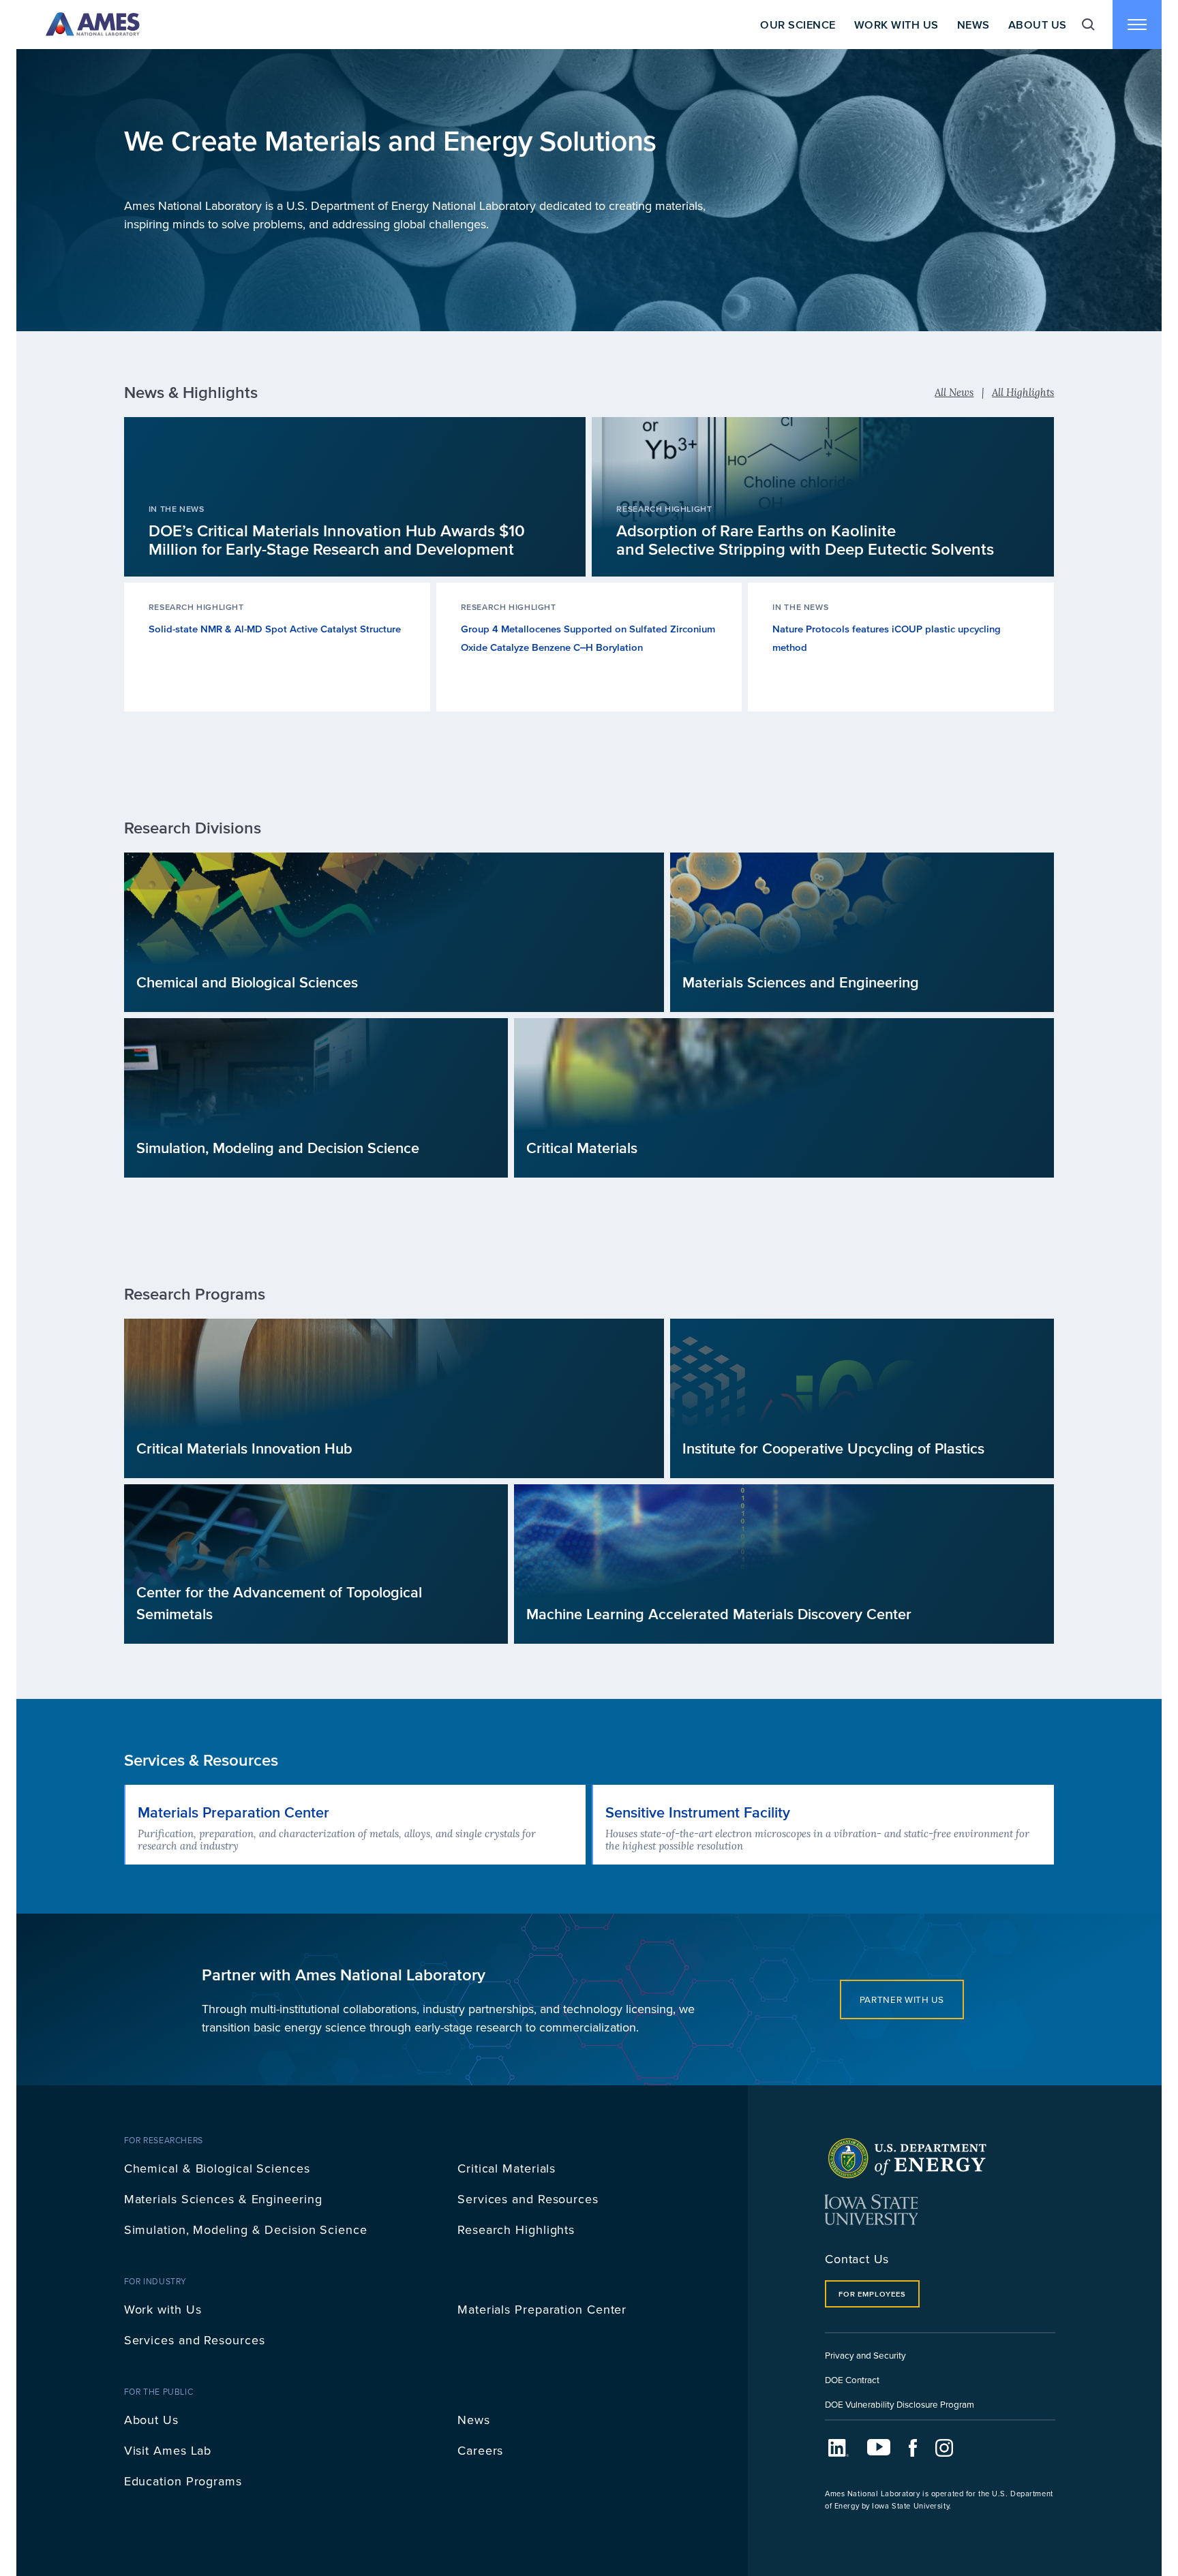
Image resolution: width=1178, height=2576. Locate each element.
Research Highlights (516, 2229)
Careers (480, 2450)
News (973, 25)
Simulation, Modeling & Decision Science (246, 2229)
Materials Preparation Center (542, 2309)
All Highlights (1023, 392)
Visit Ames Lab (168, 2450)
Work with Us (163, 2309)
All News (954, 392)
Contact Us (857, 2259)
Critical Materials (507, 2168)
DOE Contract (852, 2379)
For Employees (872, 2294)
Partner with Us (902, 1999)
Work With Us (896, 25)
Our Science (798, 25)
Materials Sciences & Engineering (223, 2199)
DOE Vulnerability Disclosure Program (900, 2404)
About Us (1038, 25)
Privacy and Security (865, 2355)
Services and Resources (528, 2199)
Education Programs (183, 2481)
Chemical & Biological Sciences (217, 2168)
